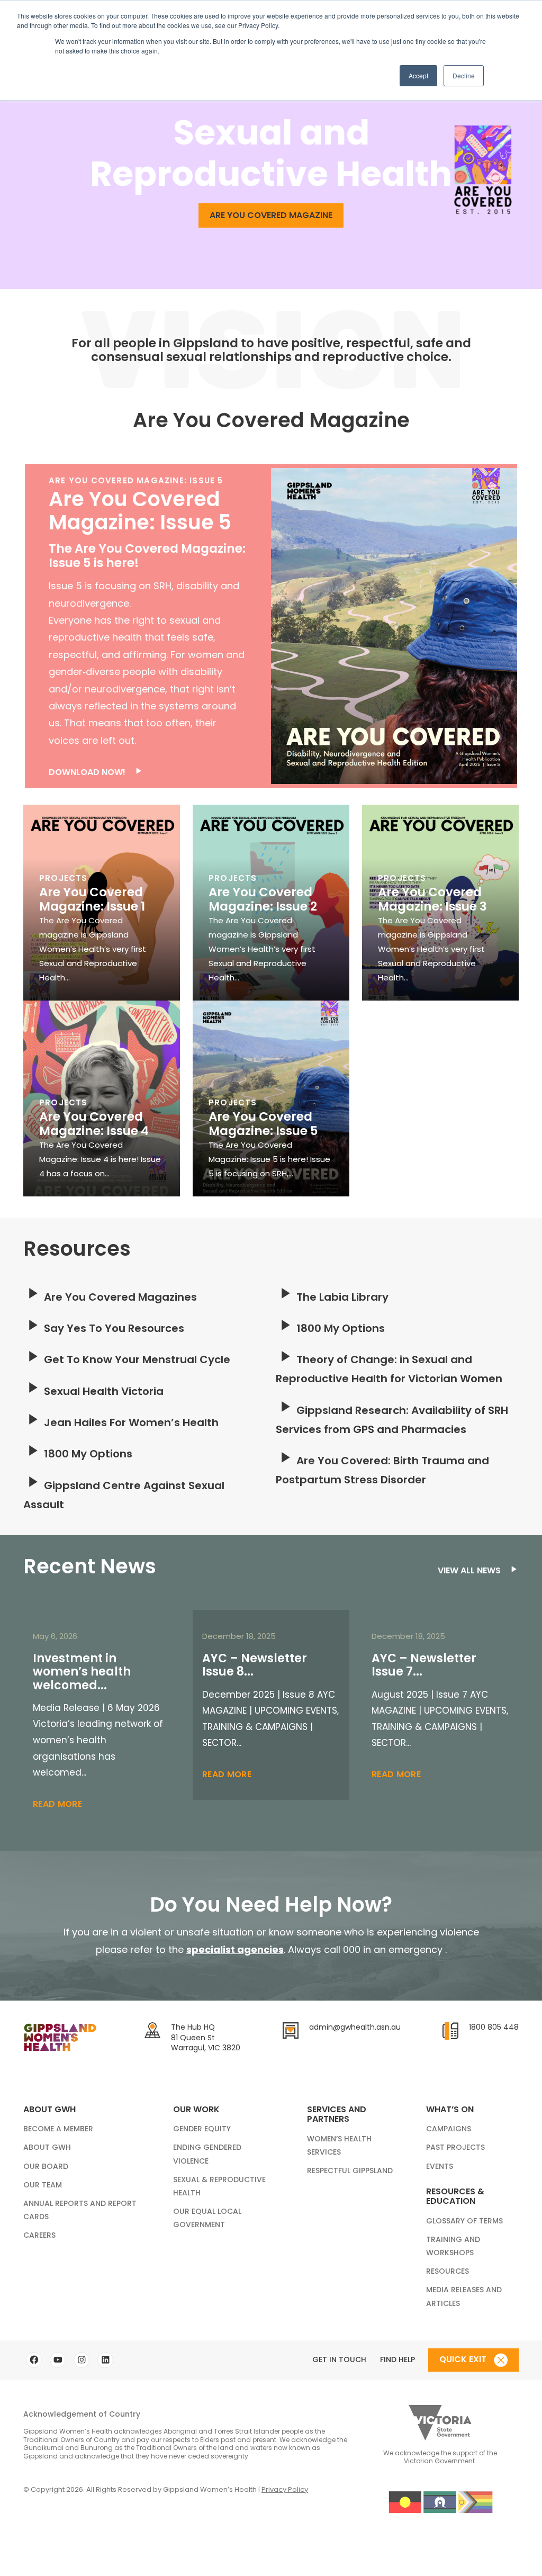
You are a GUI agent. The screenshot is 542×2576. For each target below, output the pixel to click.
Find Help (398, 2359)
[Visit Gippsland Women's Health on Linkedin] (105, 2360)
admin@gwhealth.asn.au (355, 2027)
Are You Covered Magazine (271, 215)
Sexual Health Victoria (102, 1391)
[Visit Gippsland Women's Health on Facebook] (34, 2360)
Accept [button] (418, 75)
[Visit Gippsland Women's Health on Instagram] (82, 2360)
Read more (57, 1804)
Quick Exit (464, 2359)
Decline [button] (464, 75)
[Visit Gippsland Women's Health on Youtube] (58, 2360)
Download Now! (88, 772)
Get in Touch (339, 2359)
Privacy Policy (285, 2489)
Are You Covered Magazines (119, 1297)
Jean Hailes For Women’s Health (130, 1422)
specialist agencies (235, 1949)
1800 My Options (87, 1454)
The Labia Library (341, 1297)
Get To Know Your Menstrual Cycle (136, 1359)
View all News (470, 1570)
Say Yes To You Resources (113, 1328)
